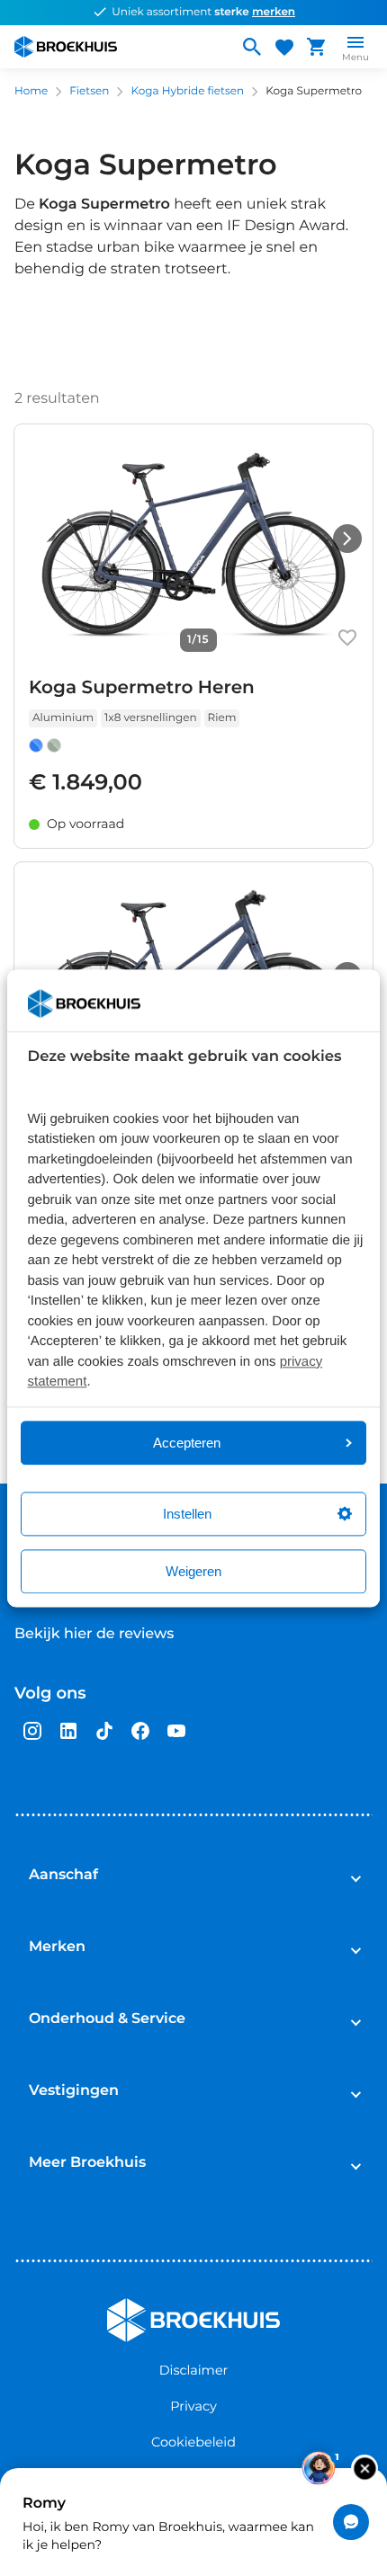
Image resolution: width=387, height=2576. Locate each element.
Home (31, 91)
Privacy (193, 2406)
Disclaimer (194, 2370)
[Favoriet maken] (347, 637)
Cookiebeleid (193, 2442)
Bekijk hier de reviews (94, 1634)
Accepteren (187, 1443)
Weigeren (193, 1571)
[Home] (119, 47)
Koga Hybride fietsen (187, 91)
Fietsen (89, 91)
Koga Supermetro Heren (142, 688)
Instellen (187, 1514)
